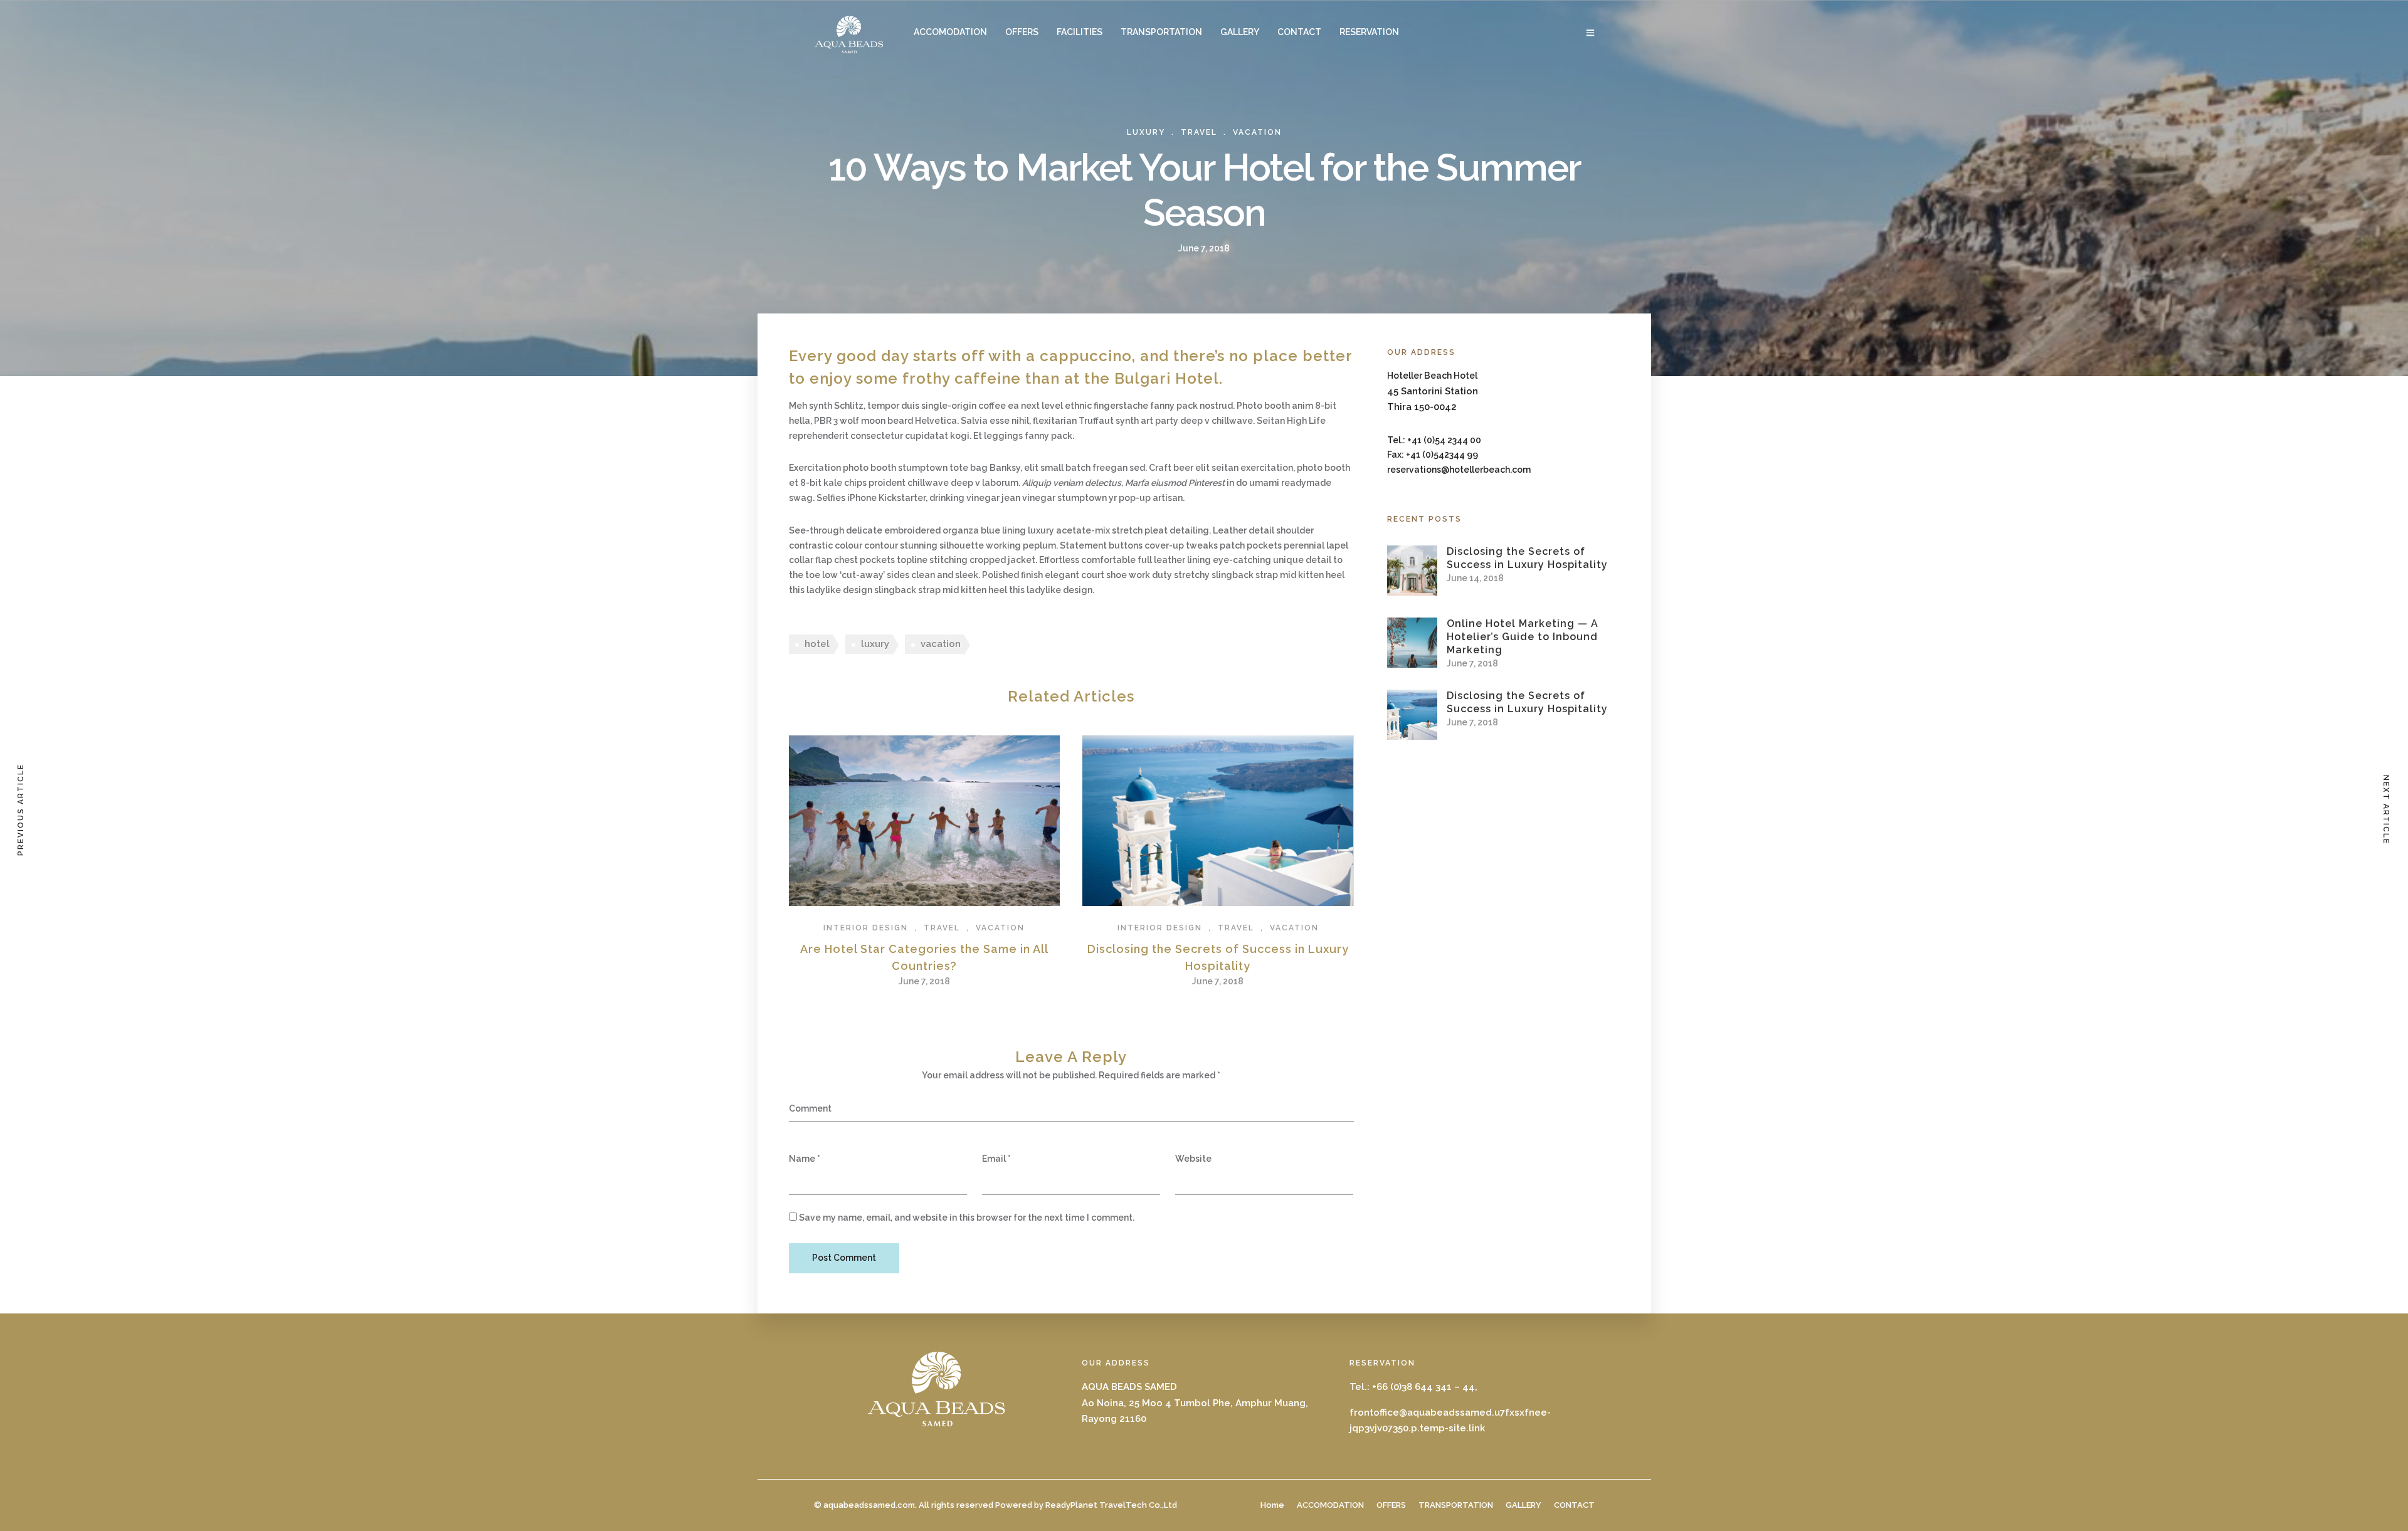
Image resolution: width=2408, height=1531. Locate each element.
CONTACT (1299, 32)
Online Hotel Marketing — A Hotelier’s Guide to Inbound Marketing (1523, 637)
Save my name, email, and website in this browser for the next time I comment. (967, 1218)
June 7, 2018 (924, 981)
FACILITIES (1080, 32)
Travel (1199, 132)
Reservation (1369, 32)
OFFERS (1022, 32)
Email (994, 1159)
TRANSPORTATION (1161, 32)
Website (1193, 1159)
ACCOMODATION (950, 32)
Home (1272, 1505)
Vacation (1257, 132)
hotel (817, 644)
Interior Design (866, 928)
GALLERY (1240, 32)
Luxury (1146, 132)
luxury (875, 644)
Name (802, 1159)
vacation (941, 644)
